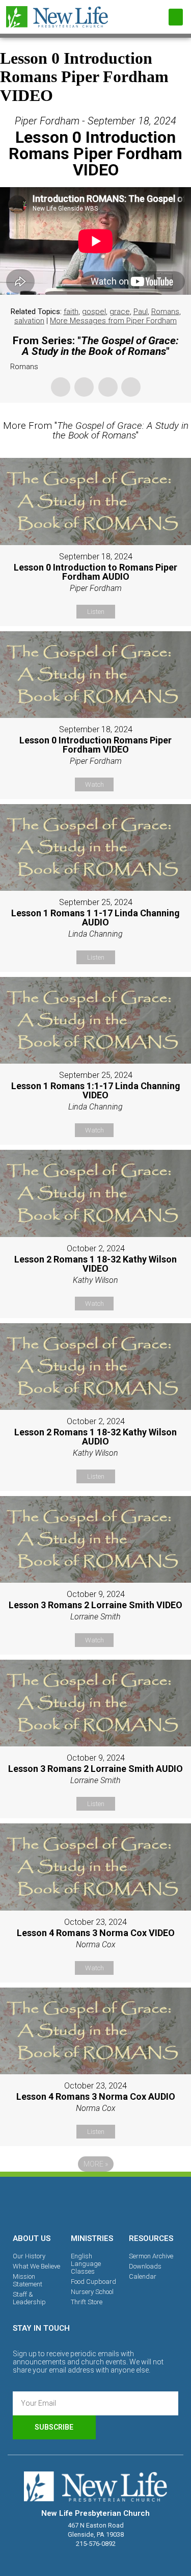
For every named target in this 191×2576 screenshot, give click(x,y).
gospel (94, 312)
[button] (176, 17)
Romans (165, 312)
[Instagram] (96, 2203)
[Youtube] (131, 2203)
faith (71, 312)
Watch (94, 784)
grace (120, 312)
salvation (29, 321)
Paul (141, 312)
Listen (96, 612)
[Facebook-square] (61, 2203)
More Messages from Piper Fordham (113, 321)
